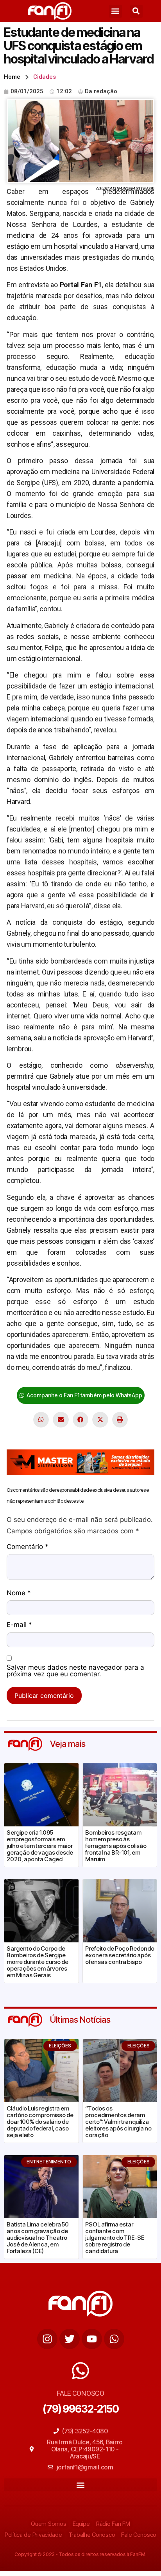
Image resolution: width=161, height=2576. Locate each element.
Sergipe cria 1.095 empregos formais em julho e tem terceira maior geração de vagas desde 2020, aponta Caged (40, 1846)
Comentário (28, 1547)
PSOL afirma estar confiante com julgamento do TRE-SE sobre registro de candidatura (115, 2238)
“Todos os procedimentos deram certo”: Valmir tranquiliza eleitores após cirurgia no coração (118, 2122)
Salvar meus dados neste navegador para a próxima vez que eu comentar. (75, 1671)
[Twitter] (70, 2339)
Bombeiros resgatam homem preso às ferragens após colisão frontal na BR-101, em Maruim (116, 1846)
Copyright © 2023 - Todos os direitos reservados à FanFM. (80, 2554)
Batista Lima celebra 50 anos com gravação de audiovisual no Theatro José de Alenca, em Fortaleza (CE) (38, 2238)
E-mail (19, 1625)
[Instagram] (47, 2339)
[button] (115, 11)
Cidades (45, 77)
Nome (19, 1593)
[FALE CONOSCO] (80, 2371)
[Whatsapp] (114, 2339)
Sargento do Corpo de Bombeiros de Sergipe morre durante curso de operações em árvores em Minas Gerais (38, 1962)
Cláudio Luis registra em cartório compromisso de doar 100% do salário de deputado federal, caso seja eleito (40, 2122)
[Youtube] (92, 2339)
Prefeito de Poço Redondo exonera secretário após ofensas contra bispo (120, 1955)
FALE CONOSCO (80, 2393)
